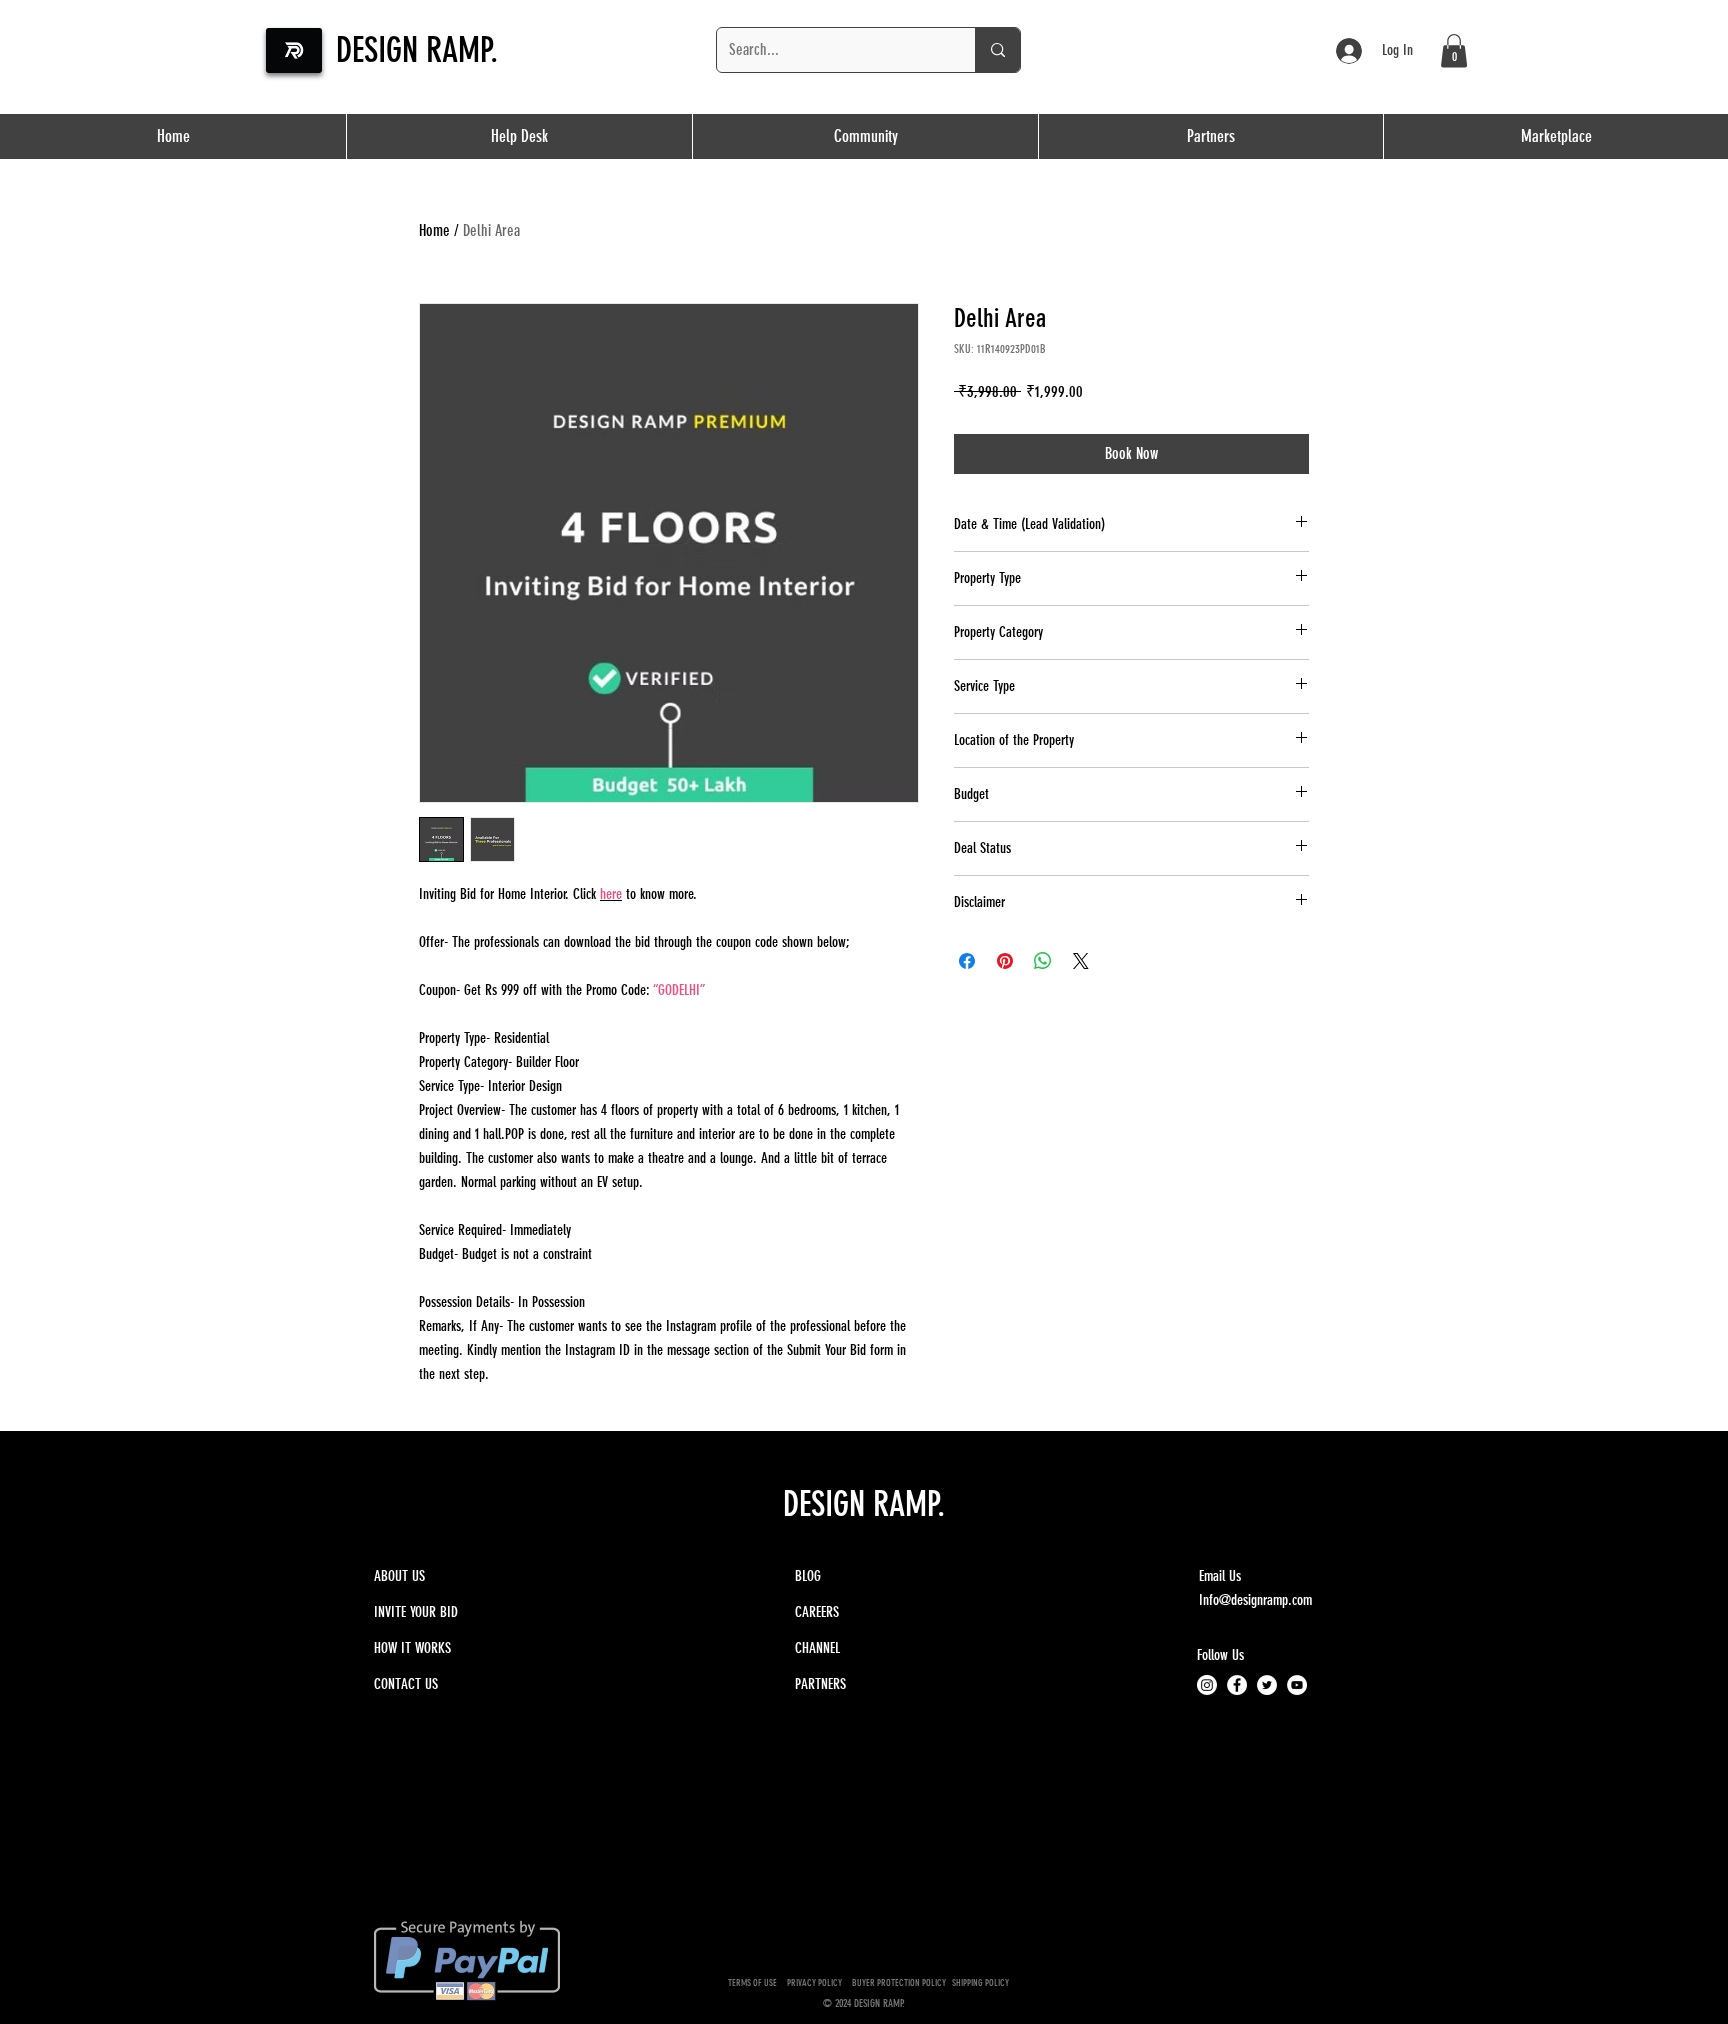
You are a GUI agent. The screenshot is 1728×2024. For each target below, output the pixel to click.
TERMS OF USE (752, 1983)
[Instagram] (1207, 1685)
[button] (1210, 136)
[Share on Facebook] (967, 961)
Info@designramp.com (1255, 1600)
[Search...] (997, 50)
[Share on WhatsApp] (1043, 961)
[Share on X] (1081, 961)
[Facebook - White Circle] (1237, 1685)
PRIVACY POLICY (816, 1983)
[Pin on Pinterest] (1005, 961)
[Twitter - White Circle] (1267, 1685)
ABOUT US (399, 1576)
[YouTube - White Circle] (1297, 1685)
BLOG (808, 1576)
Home (434, 230)
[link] (1454, 50)
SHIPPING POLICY (981, 1983)
